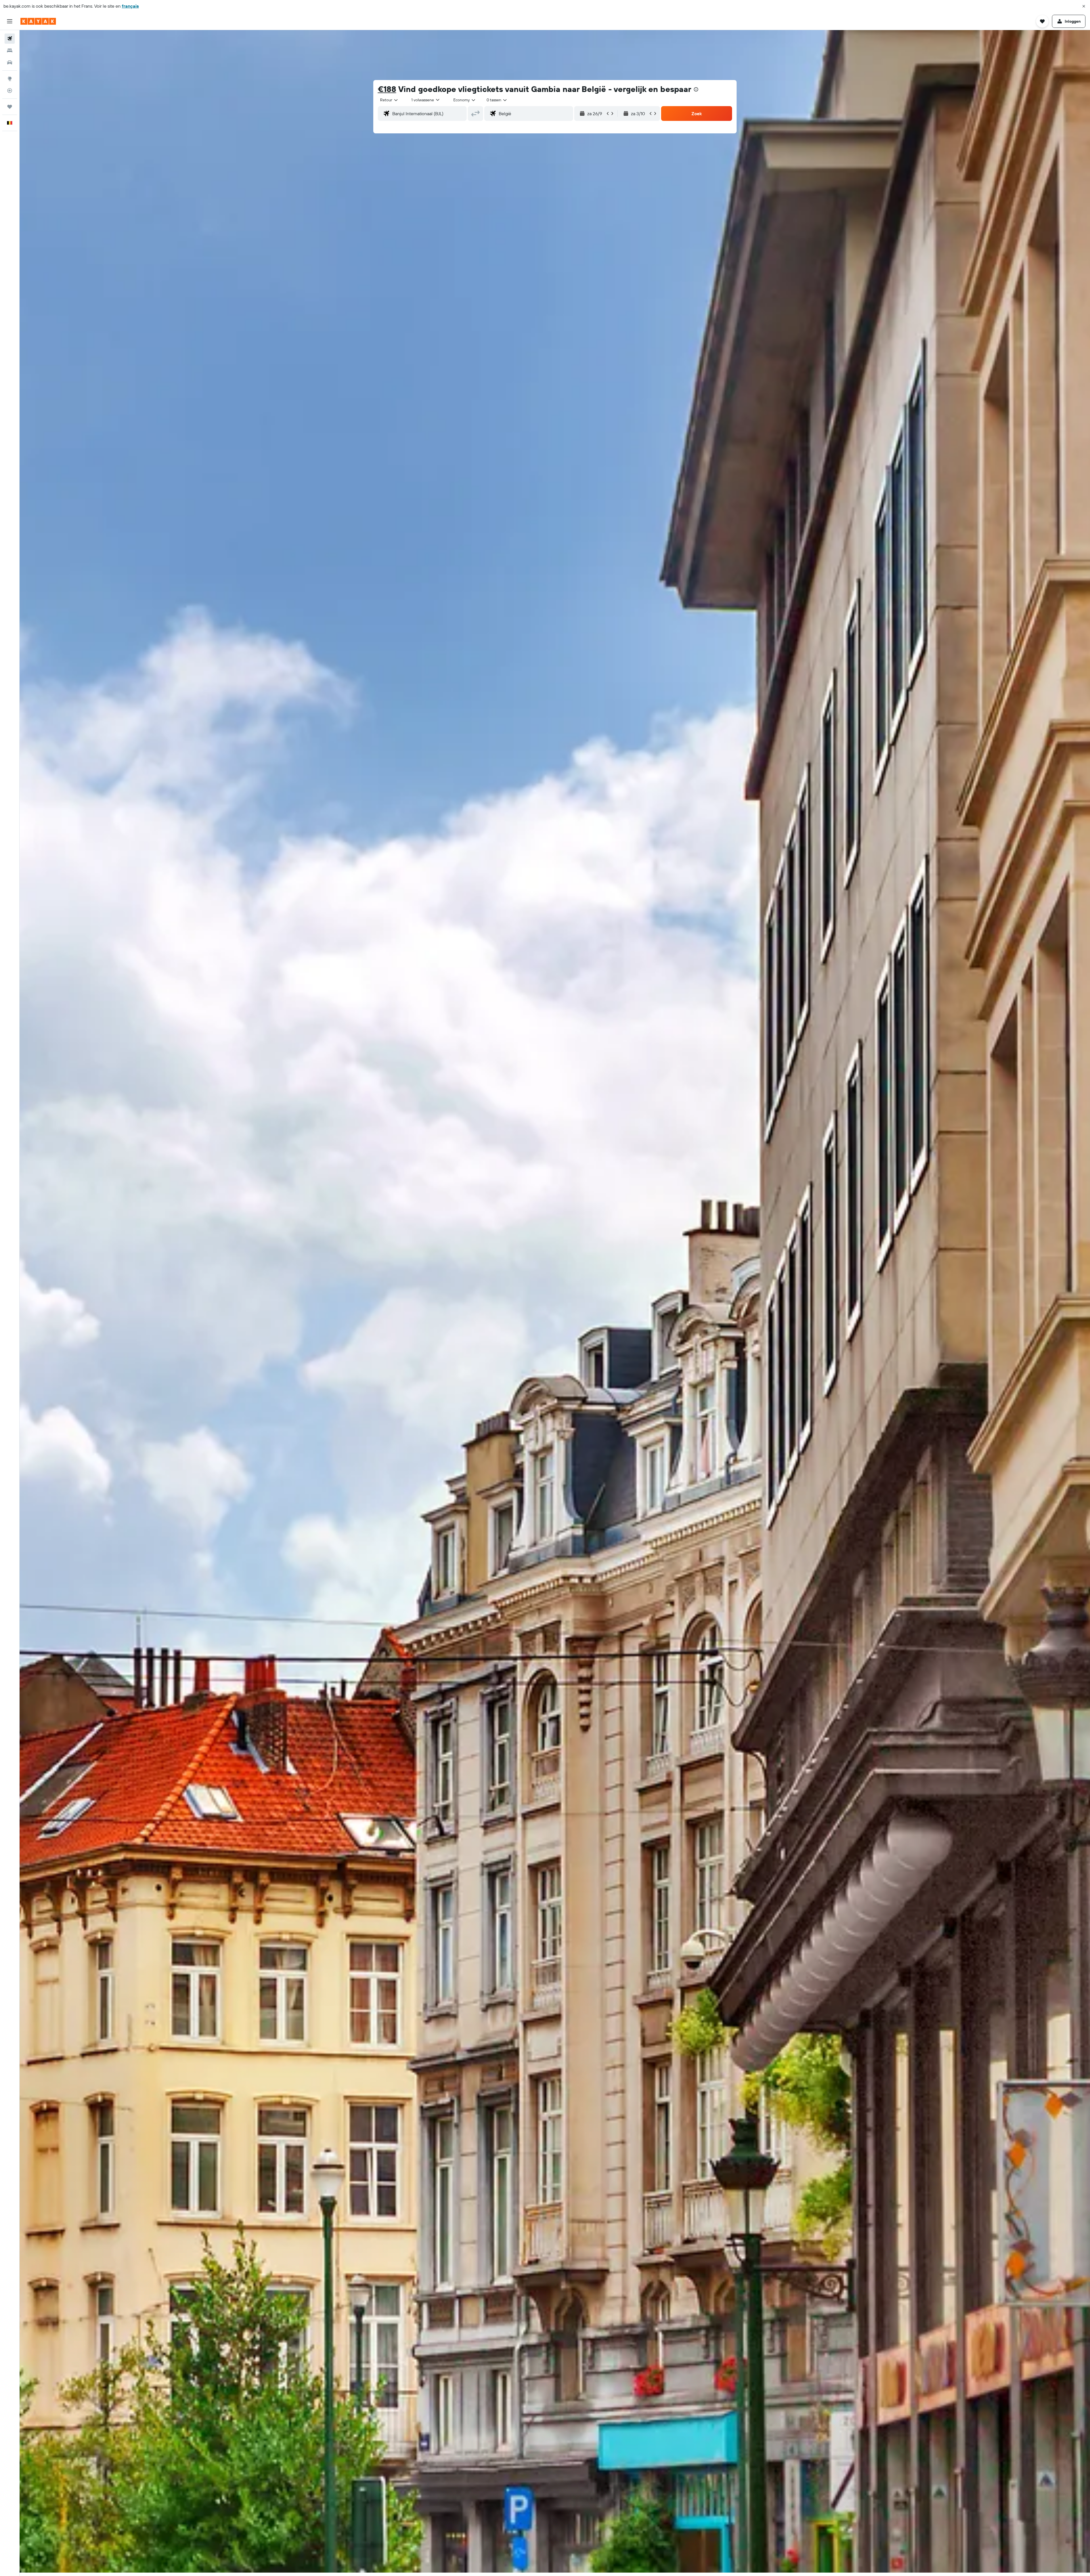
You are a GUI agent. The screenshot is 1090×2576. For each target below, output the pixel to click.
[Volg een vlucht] (10, 91)
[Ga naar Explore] (10, 79)
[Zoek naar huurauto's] (10, 62)
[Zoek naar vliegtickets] (10, 39)
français (130, 6)
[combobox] (389, 100)
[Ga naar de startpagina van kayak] (38, 21)
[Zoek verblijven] (10, 51)
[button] (1084, 6)
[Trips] (10, 107)
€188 (387, 89)
